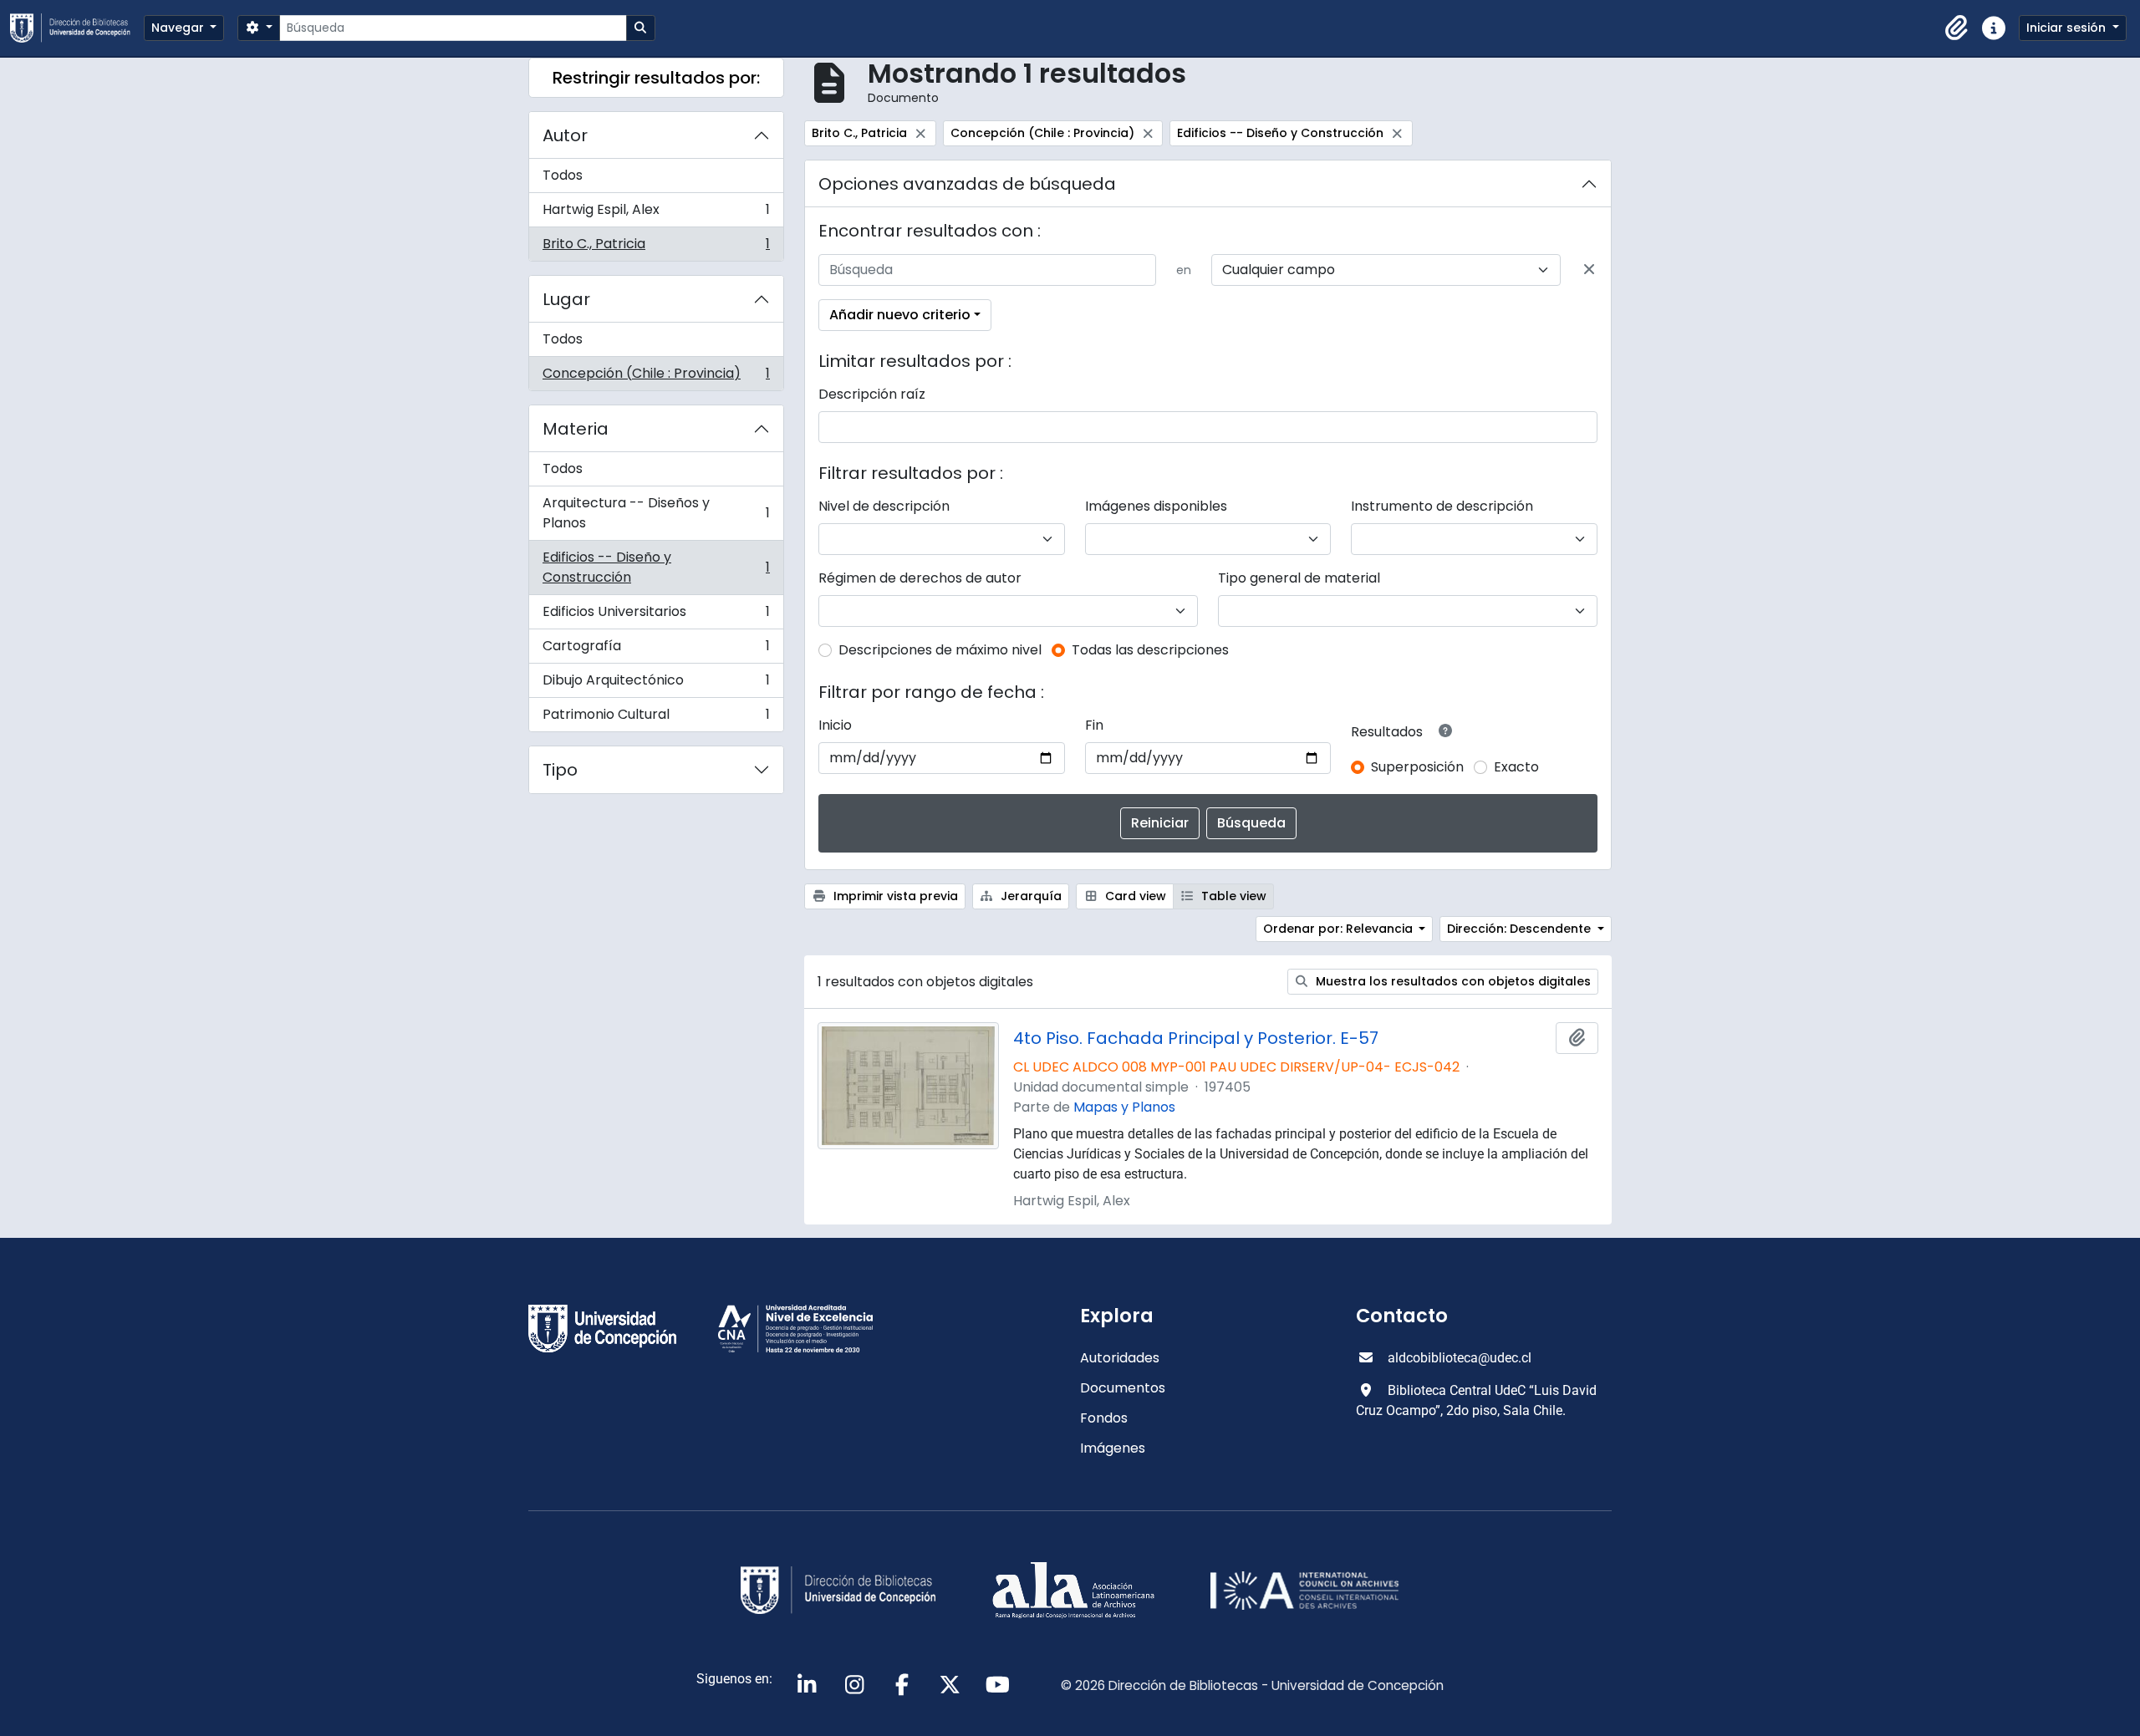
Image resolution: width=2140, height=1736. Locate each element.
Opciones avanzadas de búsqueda (967, 184)
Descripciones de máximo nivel (940, 650)
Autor (565, 135)
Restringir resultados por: (656, 78)
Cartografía (656, 650)
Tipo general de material (1299, 578)
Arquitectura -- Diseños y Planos (656, 513)
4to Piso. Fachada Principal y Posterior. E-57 (1196, 1038)
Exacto (1516, 767)
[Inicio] (77, 28)
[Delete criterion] (1589, 270)
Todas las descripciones (1150, 650)
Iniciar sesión (2068, 28)
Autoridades (1120, 1358)
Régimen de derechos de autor (920, 578)
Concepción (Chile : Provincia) (656, 377)
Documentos (1123, 1388)
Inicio (835, 725)
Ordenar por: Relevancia (1340, 929)
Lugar (566, 299)
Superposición (1417, 767)
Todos (563, 175)
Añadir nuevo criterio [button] (900, 315)
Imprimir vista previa (894, 896)
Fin (1094, 725)
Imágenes (1113, 1448)
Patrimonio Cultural (656, 718)
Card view (1134, 896)
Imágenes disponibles (1156, 506)
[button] (1957, 28)
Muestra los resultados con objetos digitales (1452, 981)
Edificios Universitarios (656, 616)
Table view (1232, 896)
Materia (576, 429)
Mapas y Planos (1124, 1107)
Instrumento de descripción (1442, 506)
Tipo (560, 770)
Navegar (179, 28)
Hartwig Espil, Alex (656, 214)
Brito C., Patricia (656, 247)
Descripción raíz (872, 394)
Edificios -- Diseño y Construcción (656, 567)
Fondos (1104, 1418)
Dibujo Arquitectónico (656, 684)
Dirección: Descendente (1521, 929)
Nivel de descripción (884, 506)
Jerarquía (1029, 896)
